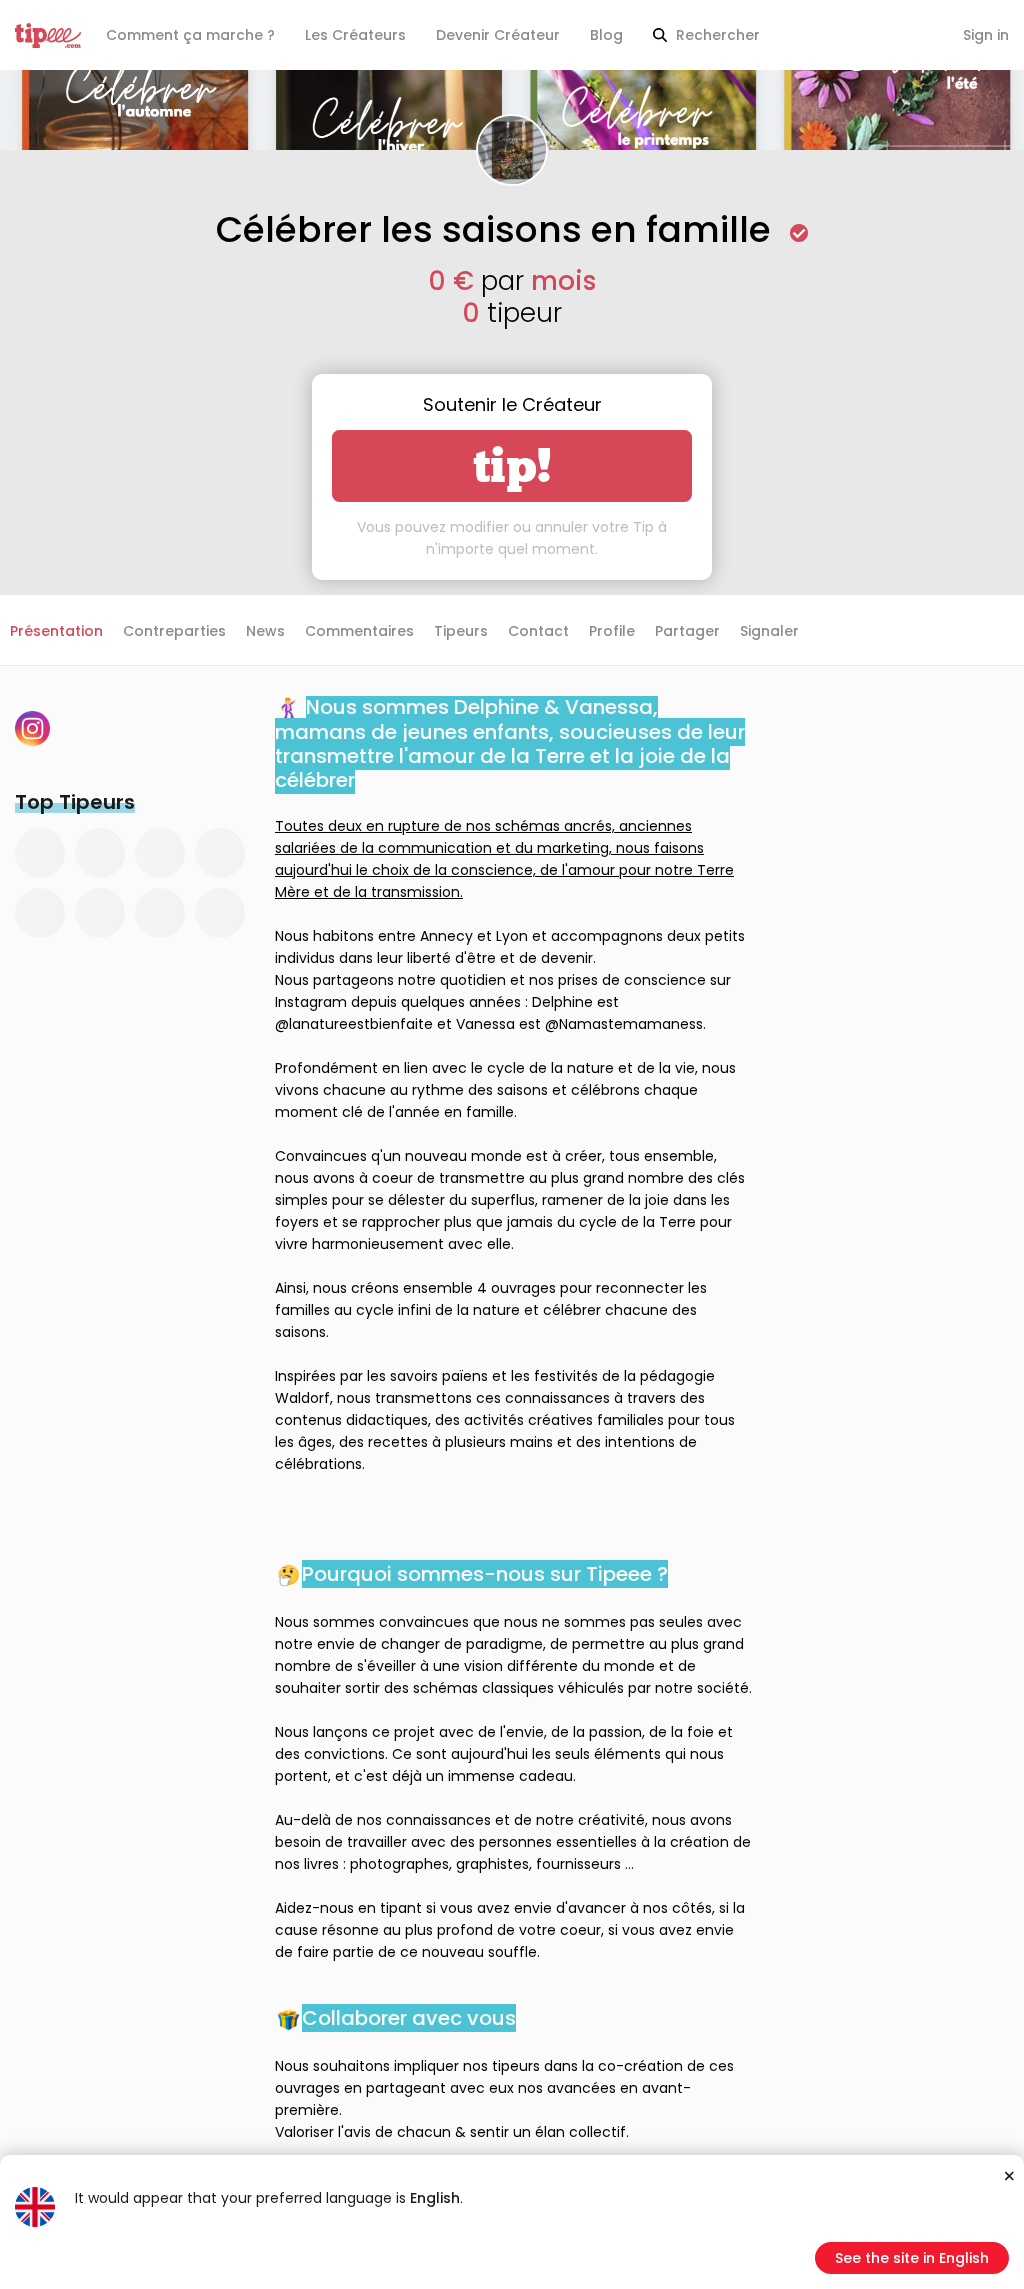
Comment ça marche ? (190, 35)
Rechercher (716, 35)
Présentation (56, 631)
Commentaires (359, 631)
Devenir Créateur (498, 35)
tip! (512, 466)
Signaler (769, 631)
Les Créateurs (355, 35)
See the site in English (912, 2258)
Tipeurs (461, 631)
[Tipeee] (48, 35)
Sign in (986, 35)
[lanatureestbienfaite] (32, 728)
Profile (612, 631)
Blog (606, 35)
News (265, 631)
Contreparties (174, 631)
